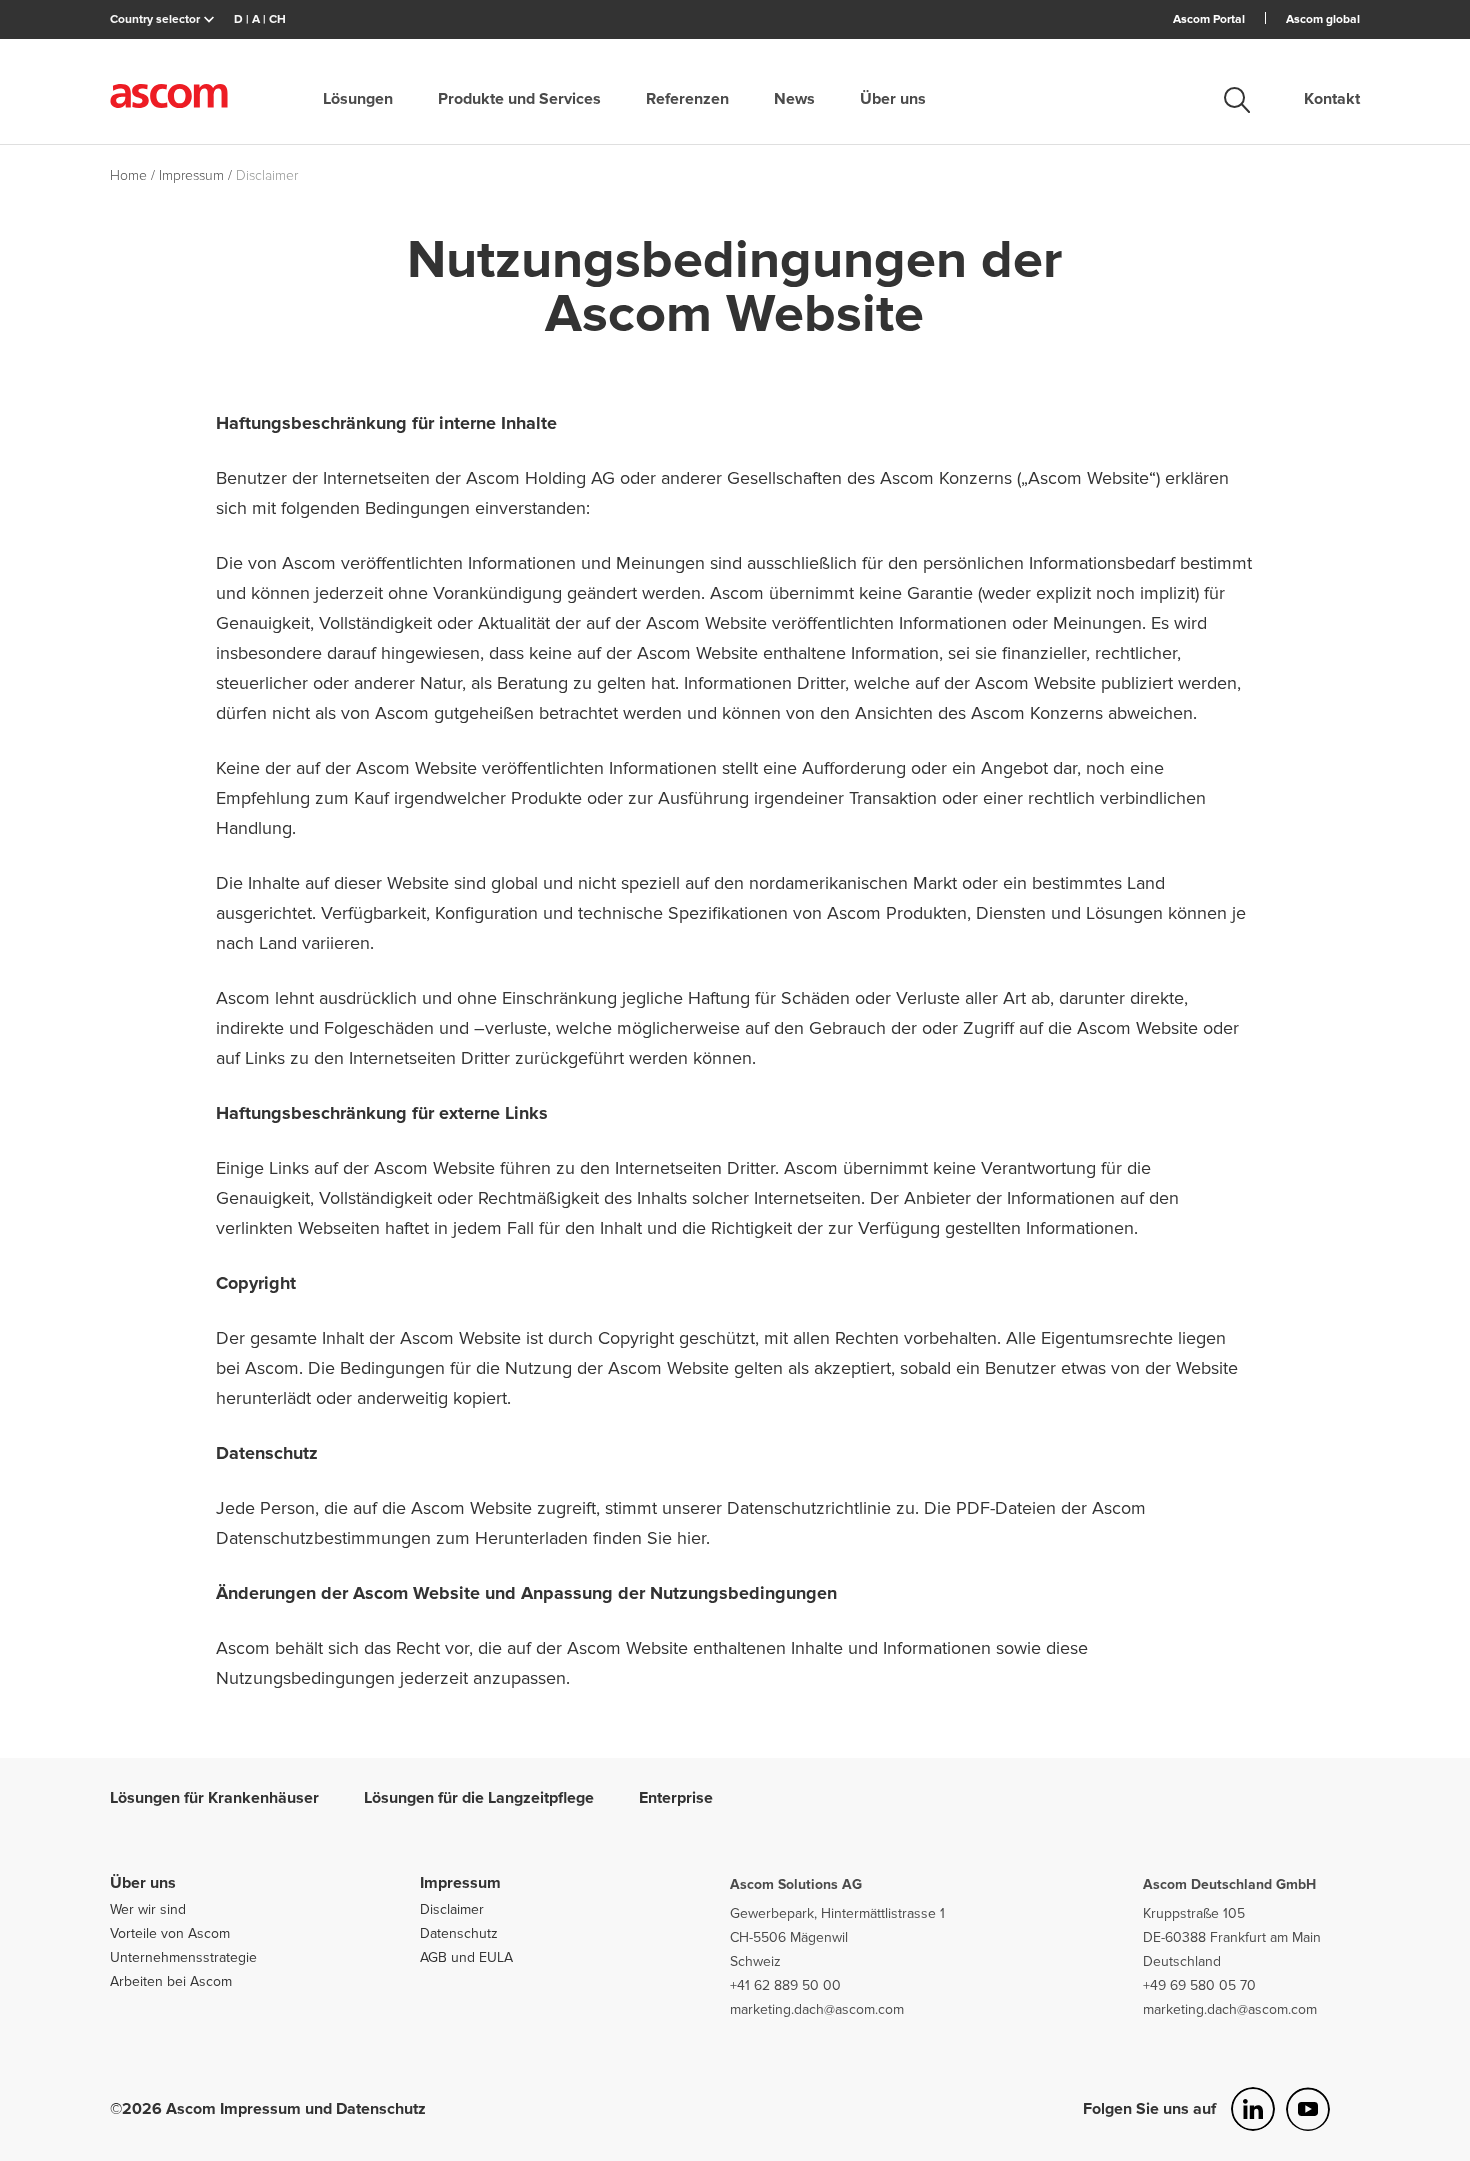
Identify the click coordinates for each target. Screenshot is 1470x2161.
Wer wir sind (148, 1909)
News (794, 99)
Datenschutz (459, 1933)
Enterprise (676, 1798)
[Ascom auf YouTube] (1308, 2109)
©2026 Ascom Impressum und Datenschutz (268, 2109)
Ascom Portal (1209, 19)
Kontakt (1332, 99)
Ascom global (1323, 19)
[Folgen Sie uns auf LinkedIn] (1253, 2109)
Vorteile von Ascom (170, 1933)
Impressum (460, 1883)
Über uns (893, 99)
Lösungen (358, 99)
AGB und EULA (466, 1957)
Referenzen (687, 99)
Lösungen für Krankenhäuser (214, 1798)
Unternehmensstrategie (183, 1957)
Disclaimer (452, 1909)
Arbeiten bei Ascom (171, 1981)
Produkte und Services (519, 99)
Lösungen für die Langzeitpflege (479, 1798)
